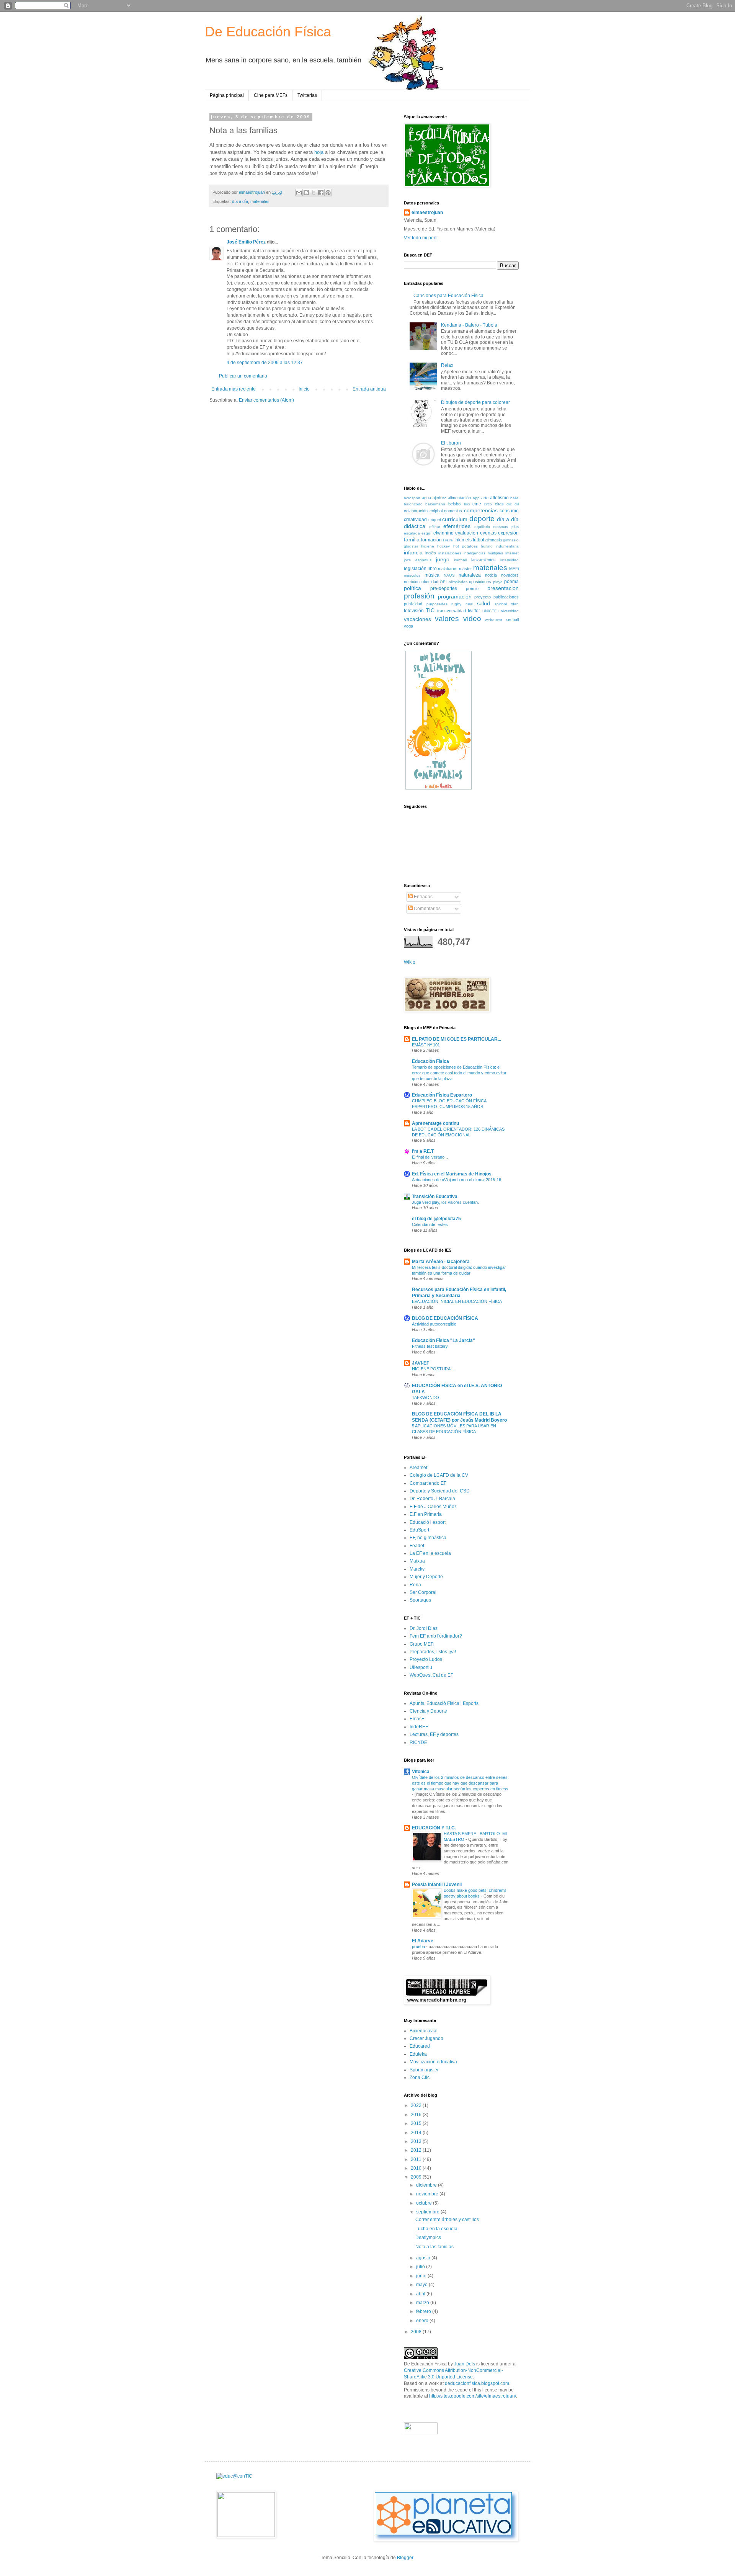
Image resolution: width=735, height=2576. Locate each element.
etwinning (443, 533)
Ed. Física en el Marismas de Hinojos (452, 1174)
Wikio (410, 962)
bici (467, 504)
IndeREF (419, 1727)
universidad (509, 611)
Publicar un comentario (243, 376)
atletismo (499, 498)
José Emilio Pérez (246, 242)
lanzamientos (483, 560)
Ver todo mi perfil (421, 238)
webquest (494, 620)
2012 (417, 2150)
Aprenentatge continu (435, 1123)
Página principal (227, 95)
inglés (431, 553)
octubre (425, 2203)
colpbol (436, 511)
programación (455, 597)
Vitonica (421, 1772)
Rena (415, 1585)
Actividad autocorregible (434, 1324)
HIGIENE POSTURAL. (433, 1369)
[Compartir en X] (314, 193)
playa (498, 582)
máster (465, 569)
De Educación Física (268, 32)
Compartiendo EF (428, 1483)
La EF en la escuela (430, 1553)
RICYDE (418, 1742)
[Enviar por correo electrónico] (299, 193)
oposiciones (480, 582)
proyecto (483, 597)
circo (488, 504)
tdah (515, 604)
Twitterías (307, 95)
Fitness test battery (430, 1346)
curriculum (455, 519)
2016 (417, 2115)
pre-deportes (444, 588)
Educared (420, 2046)
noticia (491, 575)
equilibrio (482, 527)
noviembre (428, 2194)
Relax (447, 365)
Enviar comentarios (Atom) (266, 400)
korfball (460, 560)
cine (477, 504)
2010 (417, 2168)
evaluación (467, 533)
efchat (435, 527)
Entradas (423, 897)
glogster (411, 546)
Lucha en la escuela (436, 2229)
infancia (413, 552)
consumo (509, 511)
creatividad (415, 520)
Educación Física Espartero (442, 1095)
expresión (508, 533)
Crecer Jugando (426, 2038)
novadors (510, 575)
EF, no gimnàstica (428, 1538)
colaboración (416, 511)
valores (447, 619)
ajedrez (439, 498)
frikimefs (463, 540)
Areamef (418, 1468)
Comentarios (427, 909)
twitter (474, 611)
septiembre (428, 2212)
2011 (417, 2159)
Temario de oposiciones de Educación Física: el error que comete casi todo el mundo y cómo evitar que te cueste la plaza (459, 1073)
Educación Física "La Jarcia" (443, 1340)
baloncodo (413, 504)
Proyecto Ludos (426, 1659)
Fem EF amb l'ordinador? (436, 1636)
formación (431, 540)
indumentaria (507, 546)
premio (472, 588)
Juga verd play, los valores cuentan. (445, 1202)
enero (423, 2321)
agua (426, 498)
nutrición (412, 582)
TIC (430, 610)
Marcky (417, 1569)
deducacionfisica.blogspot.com (477, 2383)
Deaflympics (428, 2238)
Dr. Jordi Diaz (424, 1628)
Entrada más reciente (234, 389)
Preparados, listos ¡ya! (433, 1652)
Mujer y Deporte (426, 1577)
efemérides (457, 526)
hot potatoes (465, 546)
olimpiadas (458, 582)
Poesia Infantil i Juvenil (437, 1885)
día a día (240, 201)
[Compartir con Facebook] (321, 193)
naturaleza (470, 575)
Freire (448, 540)
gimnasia (494, 540)
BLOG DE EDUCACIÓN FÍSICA (445, 1318)
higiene (428, 546)
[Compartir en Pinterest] (328, 193)
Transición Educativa (435, 1196)
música (432, 575)
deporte (482, 519)
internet (512, 553)
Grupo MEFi (422, 1644)
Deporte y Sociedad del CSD (440, 1491)
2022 (417, 2105)
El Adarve (423, 1941)
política (412, 588)
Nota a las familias (434, 2247)
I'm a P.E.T (423, 1151)
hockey (443, 546)
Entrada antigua (369, 389)
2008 (417, 2332)
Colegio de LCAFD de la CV (439, 1475)
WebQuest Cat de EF (431, 1675)
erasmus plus (506, 527)
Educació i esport (428, 1522)
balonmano (435, 504)
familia (412, 539)
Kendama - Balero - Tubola (469, 325)
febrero (424, 2311)
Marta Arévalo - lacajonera (441, 1262)
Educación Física (430, 1061)
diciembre (427, 2185)
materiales (260, 201)
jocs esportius (418, 560)
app (476, 498)
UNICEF (489, 611)
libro (432, 569)
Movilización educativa (433, 2062)
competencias (481, 510)
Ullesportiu (421, 1667)
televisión (414, 611)
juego (443, 559)
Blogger (405, 2558)
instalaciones (450, 553)
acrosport (412, 498)
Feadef (417, 1546)
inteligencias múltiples (483, 553)
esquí (426, 533)
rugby (456, 604)
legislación (415, 569)
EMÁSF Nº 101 (426, 1045)
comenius (453, 511)
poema (511, 582)
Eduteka (418, 2054)
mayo (422, 2285)
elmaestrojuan (427, 212)
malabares (448, 569)
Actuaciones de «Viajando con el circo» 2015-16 (457, 1180)
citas (499, 504)
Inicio (304, 389)
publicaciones (506, 597)
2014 (417, 2133)
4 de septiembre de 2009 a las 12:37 (265, 363)
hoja (319, 152)
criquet (435, 520)
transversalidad (452, 611)
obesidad (430, 582)
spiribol (501, 604)
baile (514, 498)
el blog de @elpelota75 (436, 1219)
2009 (417, 2177)
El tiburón (451, 443)
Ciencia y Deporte (428, 1711)
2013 (417, 2141)
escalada (412, 533)
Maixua (417, 1561)
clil (517, 504)
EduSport (419, 1530)
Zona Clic (420, 2077)
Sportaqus (420, 1600)
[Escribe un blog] (306, 193)
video (472, 619)
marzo (423, 2303)
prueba (419, 1947)
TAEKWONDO (425, 1398)
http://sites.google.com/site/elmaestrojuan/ (473, 2396)
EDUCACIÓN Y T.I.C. (434, 1828)
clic (509, 504)
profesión (419, 596)
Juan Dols (465, 2364)
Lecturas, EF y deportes (434, 1734)
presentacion (503, 588)
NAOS (449, 575)
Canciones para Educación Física (448, 296)
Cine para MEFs (271, 95)
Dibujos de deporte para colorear (475, 402)
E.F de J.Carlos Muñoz (433, 1507)
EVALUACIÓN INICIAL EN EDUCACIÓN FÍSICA (457, 1301)
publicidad (413, 604)
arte (485, 498)
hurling (487, 546)
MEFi (514, 569)
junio (422, 2276)
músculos (412, 575)
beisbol (455, 504)
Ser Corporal (423, 1592)
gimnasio (511, 540)
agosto (424, 2258)
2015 (417, 2123)
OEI (443, 582)
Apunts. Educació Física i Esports (444, 1703)
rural (469, 604)
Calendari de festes (430, 1224)
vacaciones (417, 619)
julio (421, 2267)
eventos (488, 533)
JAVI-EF (421, 1363)
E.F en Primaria (426, 1514)
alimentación (459, 498)
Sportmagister (424, 2070)
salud (483, 603)
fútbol (479, 540)
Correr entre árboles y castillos (447, 2220)
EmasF (417, 1719)
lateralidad (510, 560)
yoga (408, 626)
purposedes (437, 604)
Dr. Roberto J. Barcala (432, 1499)
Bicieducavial (424, 2031)
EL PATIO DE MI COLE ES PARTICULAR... (457, 1039)
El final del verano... (430, 1157)
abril (421, 2294)
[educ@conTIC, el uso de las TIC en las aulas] (234, 2476)
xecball (512, 619)
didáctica (415, 526)
